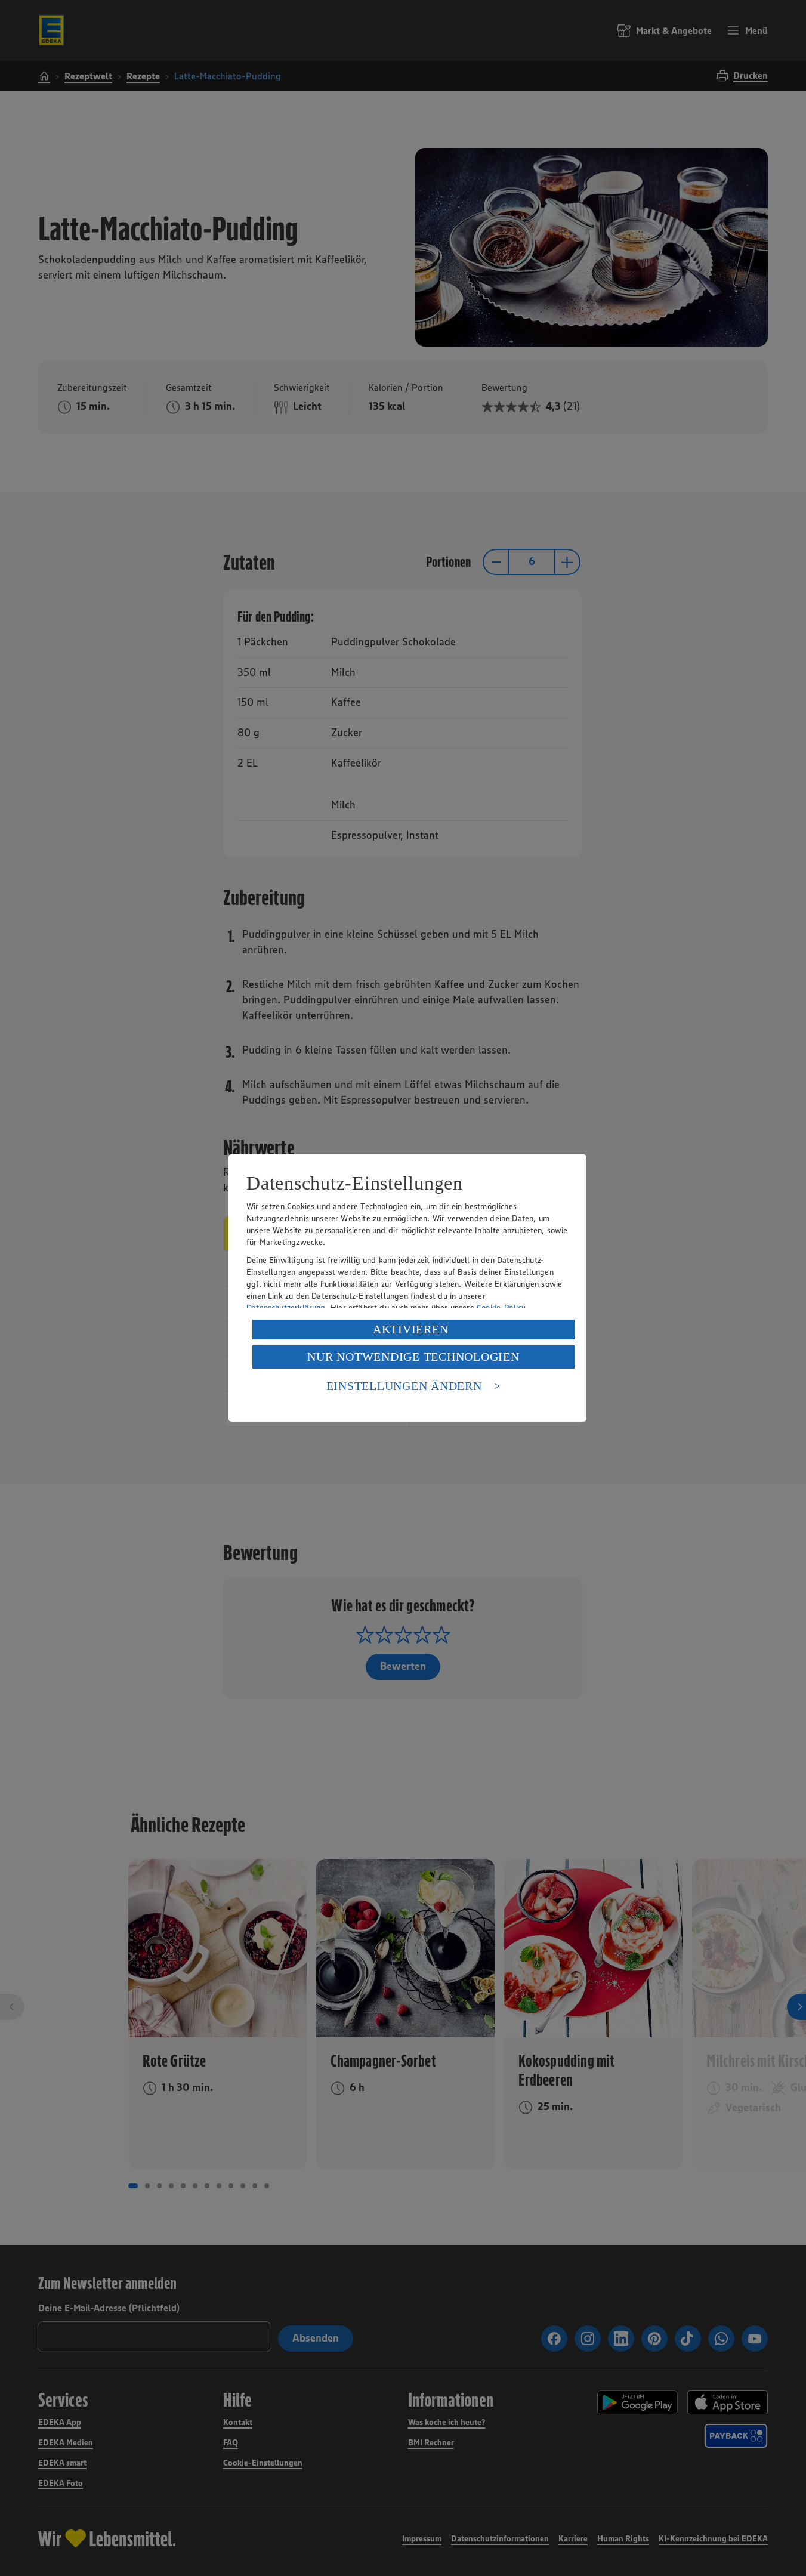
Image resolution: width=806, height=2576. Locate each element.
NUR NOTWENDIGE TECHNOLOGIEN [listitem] (413, 1357)
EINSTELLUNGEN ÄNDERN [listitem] (404, 1386)
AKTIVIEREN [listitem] (411, 1329)
